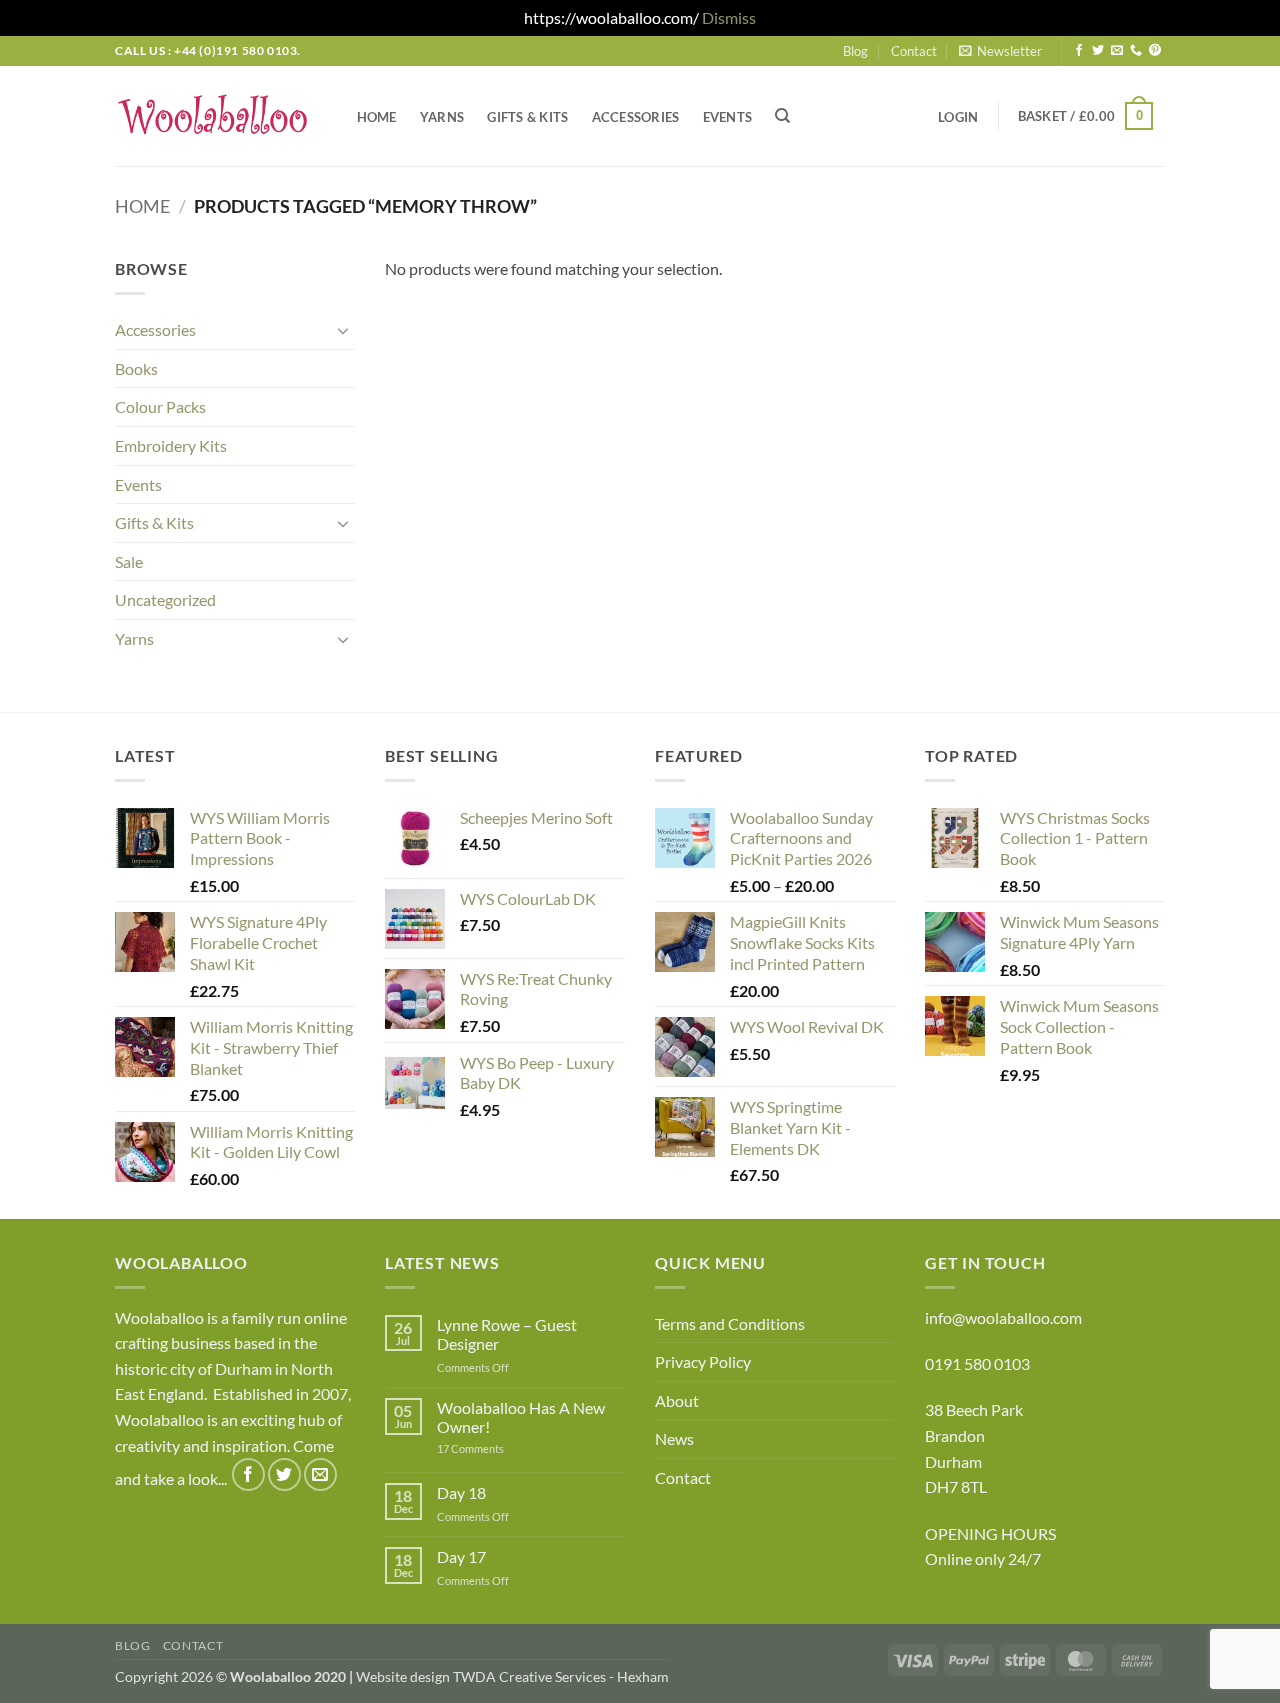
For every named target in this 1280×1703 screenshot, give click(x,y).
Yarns (442, 117)
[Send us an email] (1117, 51)
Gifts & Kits (527, 117)
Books (136, 368)
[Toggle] (343, 330)
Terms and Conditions (730, 1323)
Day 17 (461, 1556)
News (674, 1438)
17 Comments (501, 1448)
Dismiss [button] (729, 17)
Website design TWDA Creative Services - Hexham (512, 1676)
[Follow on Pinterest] (1155, 51)
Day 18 (461, 1492)
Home (377, 117)
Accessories (636, 117)
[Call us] (1136, 51)
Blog (855, 51)
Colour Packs (160, 406)
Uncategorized (165, 599)
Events (728, 117)
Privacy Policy (703, 1361)
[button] (1000, 51)
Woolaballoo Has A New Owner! (521, 1417)
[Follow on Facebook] (1079, 51)
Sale (129, 561)
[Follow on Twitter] (1098, 51)
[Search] (783, 116)
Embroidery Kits (171, 445)
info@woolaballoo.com (1003, 1317)
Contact (914, 51)
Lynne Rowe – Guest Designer (507, 1334)
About (677, 1400)
